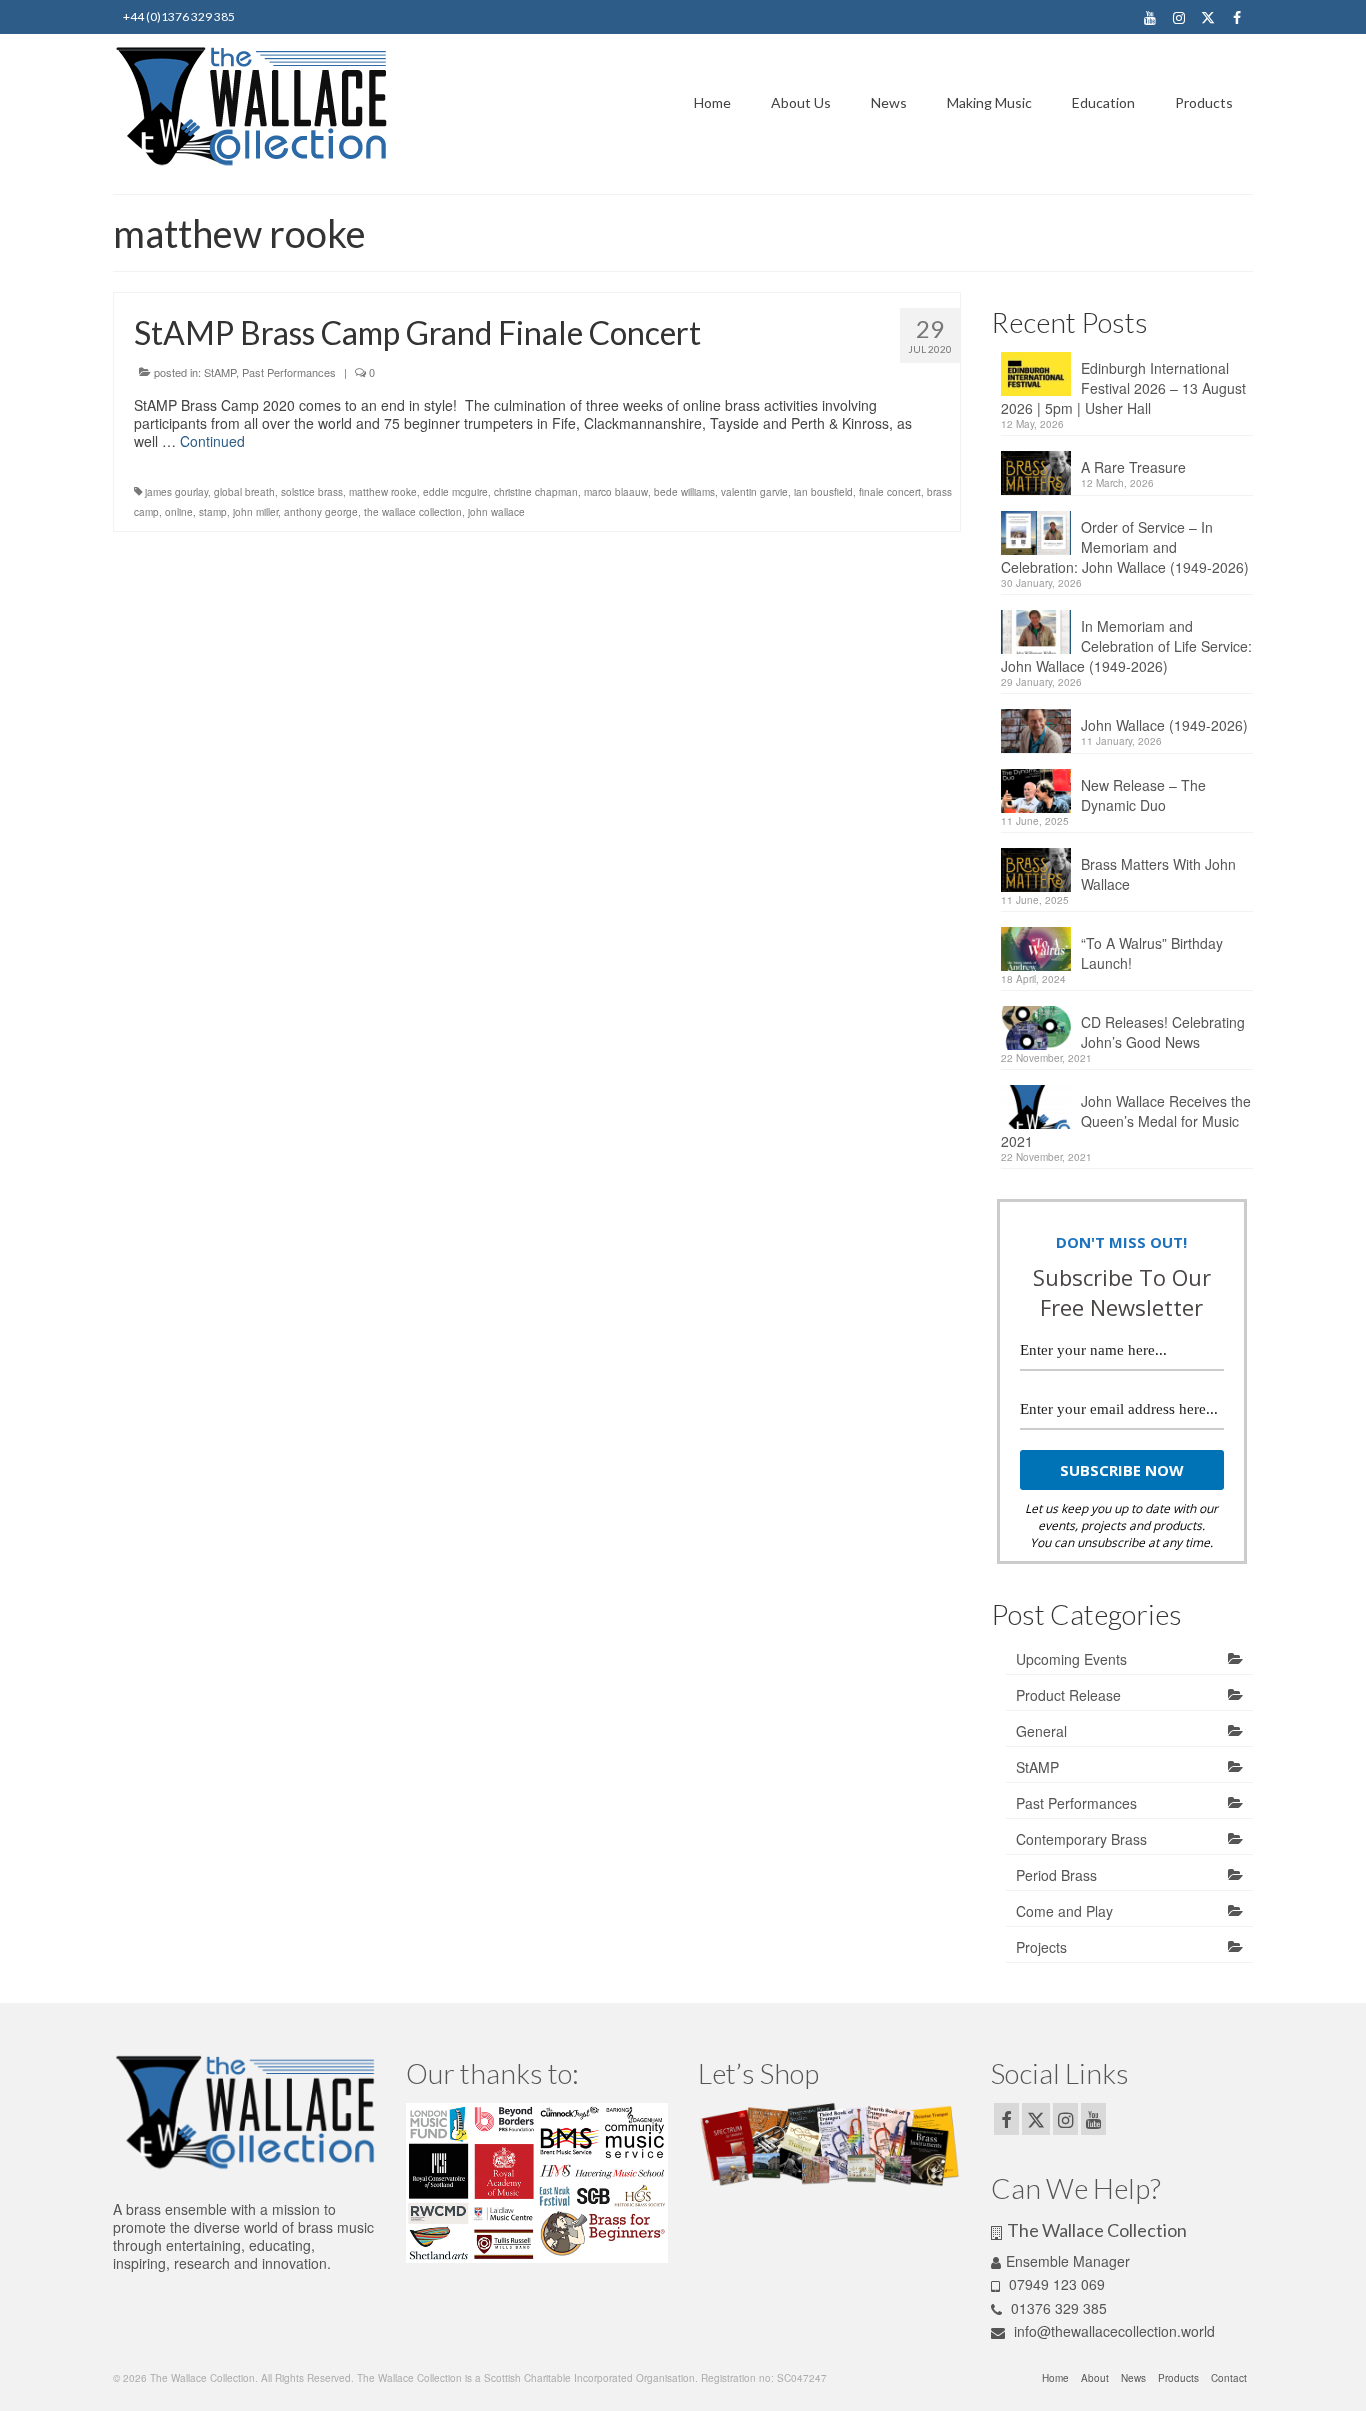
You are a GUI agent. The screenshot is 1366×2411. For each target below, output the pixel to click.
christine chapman (536, 492)
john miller (255, 512)
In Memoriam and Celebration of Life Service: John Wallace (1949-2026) (1126, 646)
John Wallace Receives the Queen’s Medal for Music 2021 (1126, 1121)
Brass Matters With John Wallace (1158, 874)
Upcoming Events (1071, 1659)
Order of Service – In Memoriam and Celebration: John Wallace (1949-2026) (1125, 547)
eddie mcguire (455, 492)
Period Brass (1056, 1875)
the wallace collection (413, 512)
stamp (213, 512)
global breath (244, 492)
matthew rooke (383, 492)
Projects (1041, 1947)
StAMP (220, 372)
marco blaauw (616, 492)
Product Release (1068, 1695)
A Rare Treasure (1133, 467)
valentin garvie (754, 492)
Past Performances (289, 372)
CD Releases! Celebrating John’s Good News (1163, 1032)
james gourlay (176, 492)
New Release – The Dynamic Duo (1143, 795)
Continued (212, 441)
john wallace (496, 512)
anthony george (321, 512)
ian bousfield (823, 492)
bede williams (684, 492)
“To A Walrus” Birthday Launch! (1152, 953)
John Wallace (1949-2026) (1164, 725)
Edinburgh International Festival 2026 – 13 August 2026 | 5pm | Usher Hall (1123, 388)
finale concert (890, 492)
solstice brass (312, 492)
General (1041, 1731)
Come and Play (1064, 1911)
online (179, 512)
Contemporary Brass (1081, 1839)
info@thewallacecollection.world (1112, 2331)
